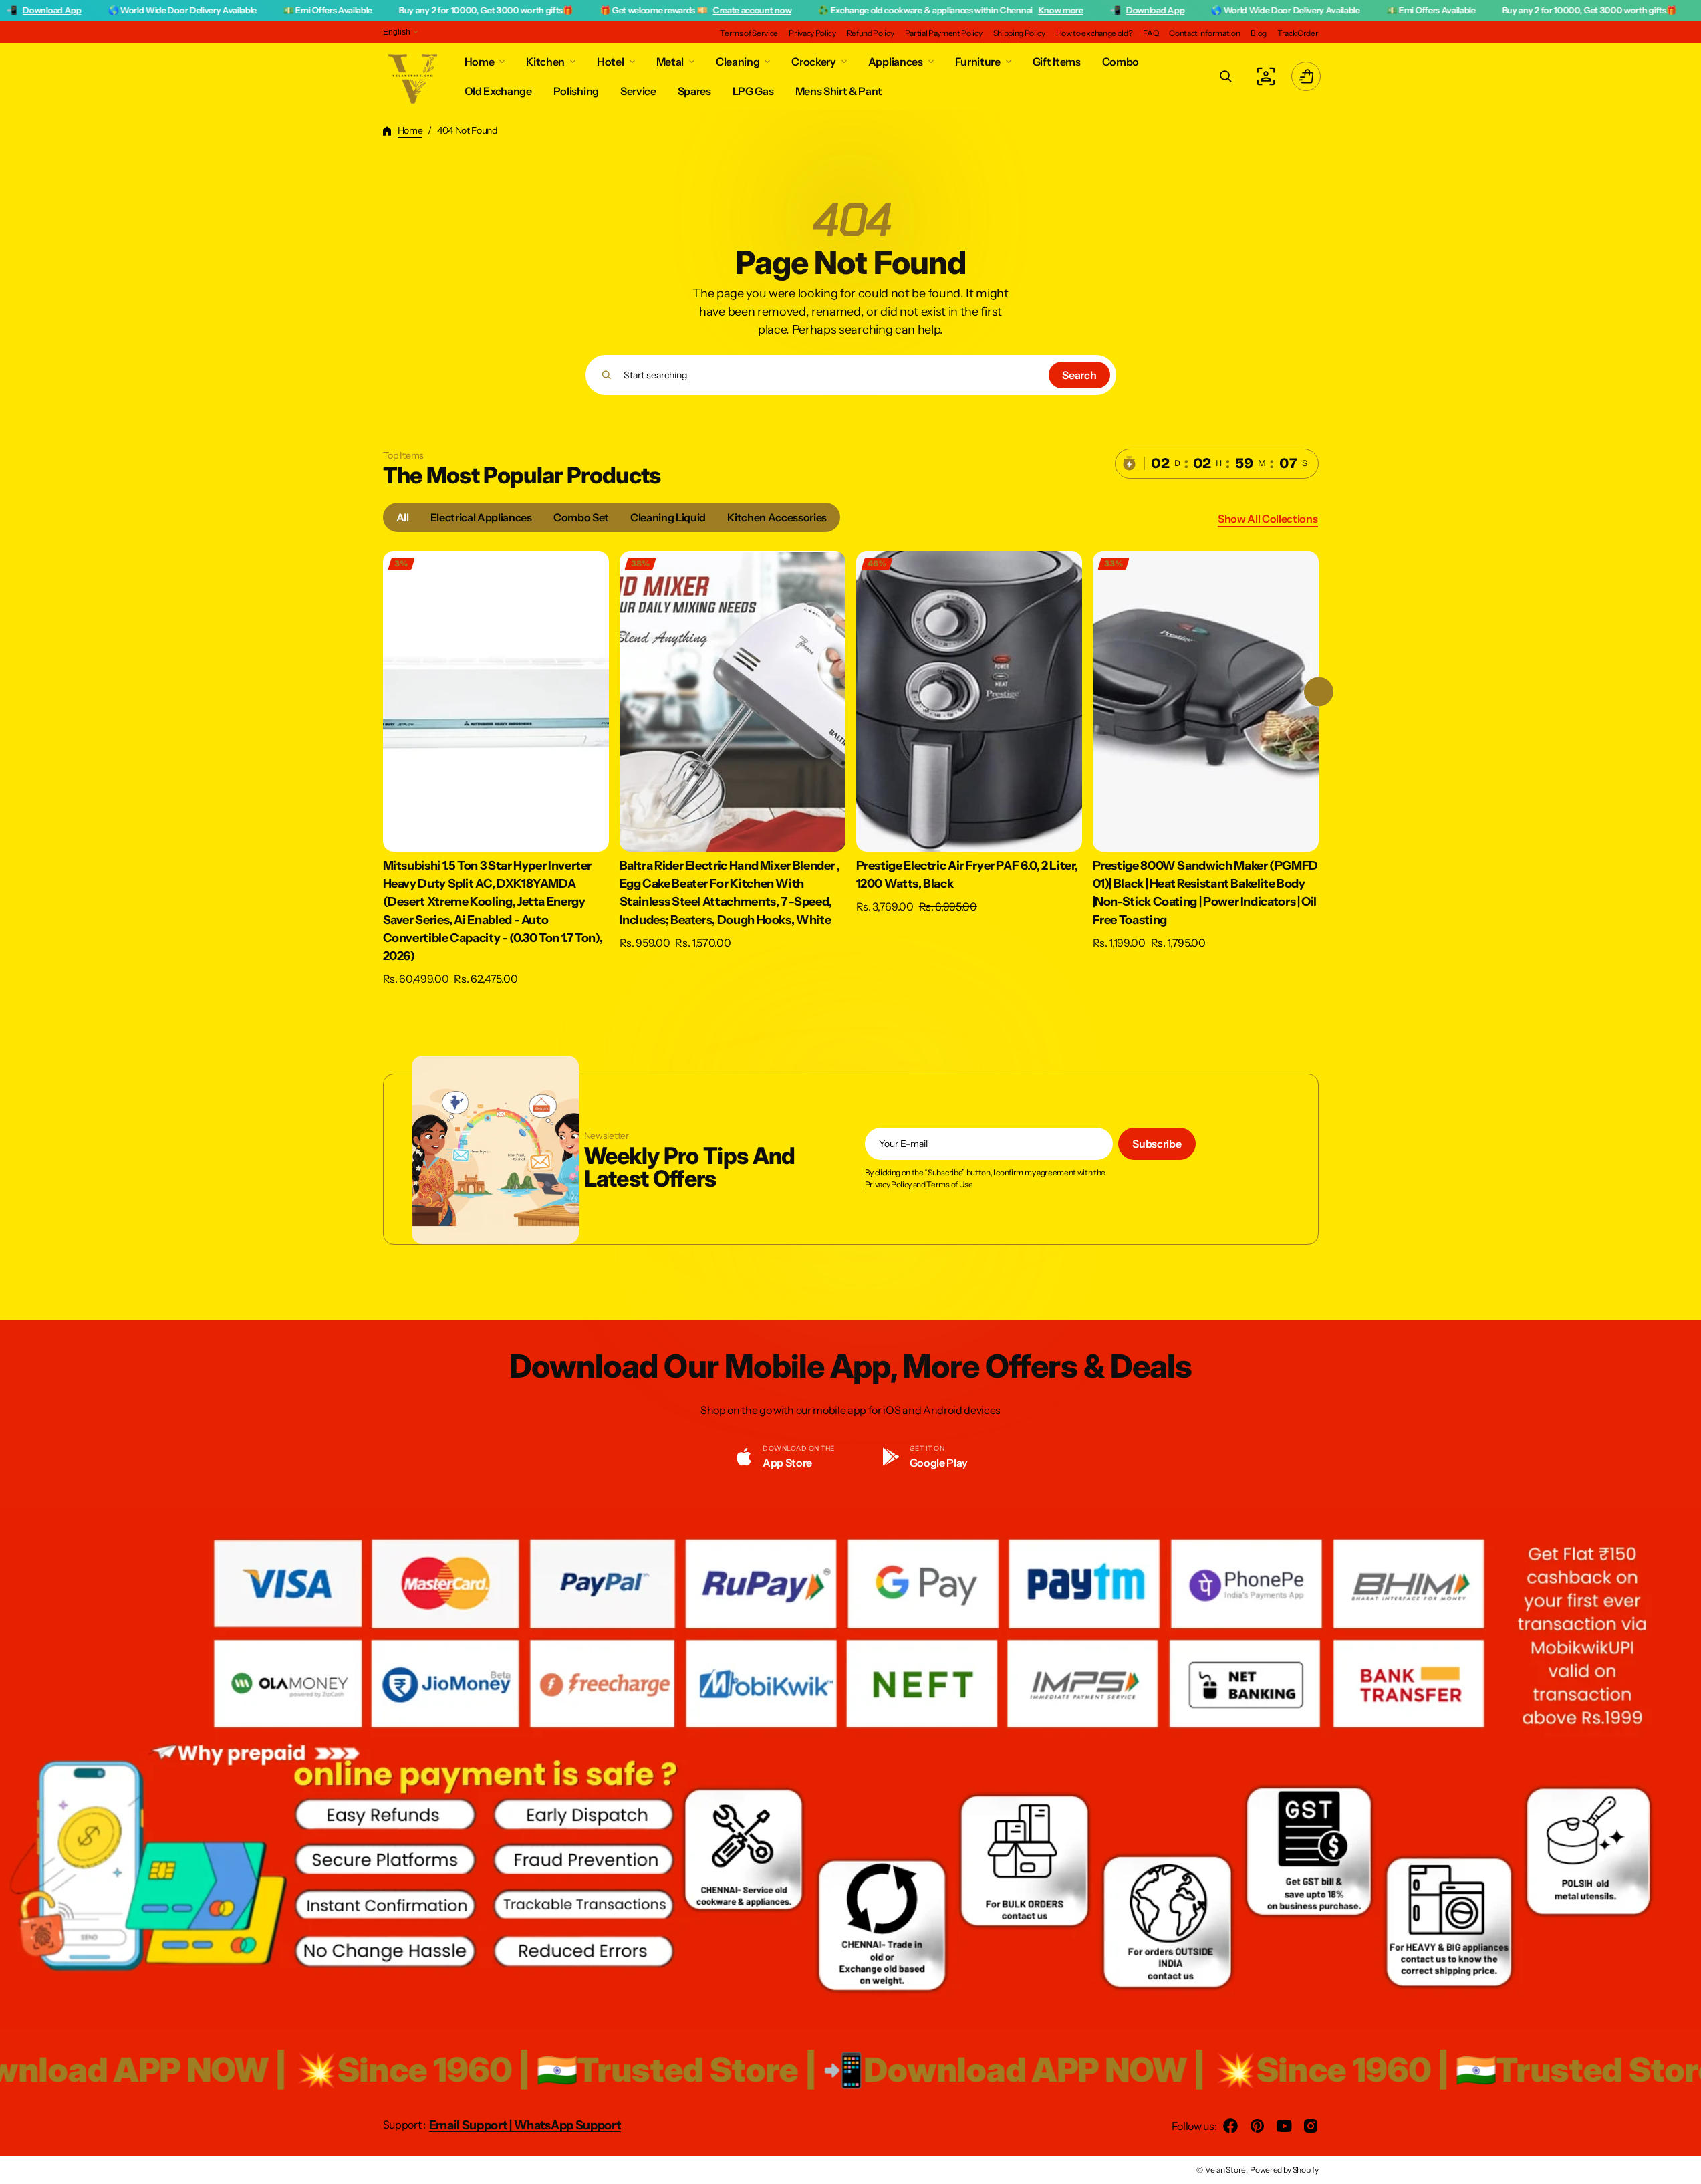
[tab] (403, 517)
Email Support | (472, 2125)
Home (410, 130)
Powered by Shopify (1284, 2170)
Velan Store (1225, 2170)
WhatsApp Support (568, 2125)
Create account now (580, 10)
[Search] (607, 375)
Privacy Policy (889, 1185)
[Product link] (496, 769)
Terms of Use (949, 1185)
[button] (1226, 76)
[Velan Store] (414, 76)
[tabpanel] (851, 772)
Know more (889, 10)
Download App (984, 10)
